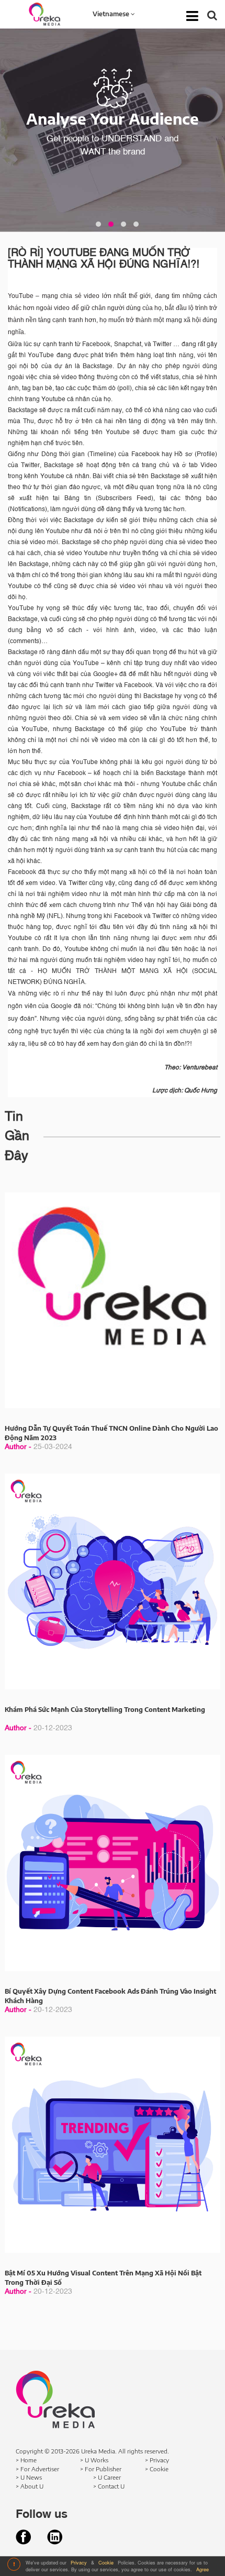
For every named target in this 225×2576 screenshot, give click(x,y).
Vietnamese (112, 14)
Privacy (80, 2563)
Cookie (107, 2563)
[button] (98, 224)
